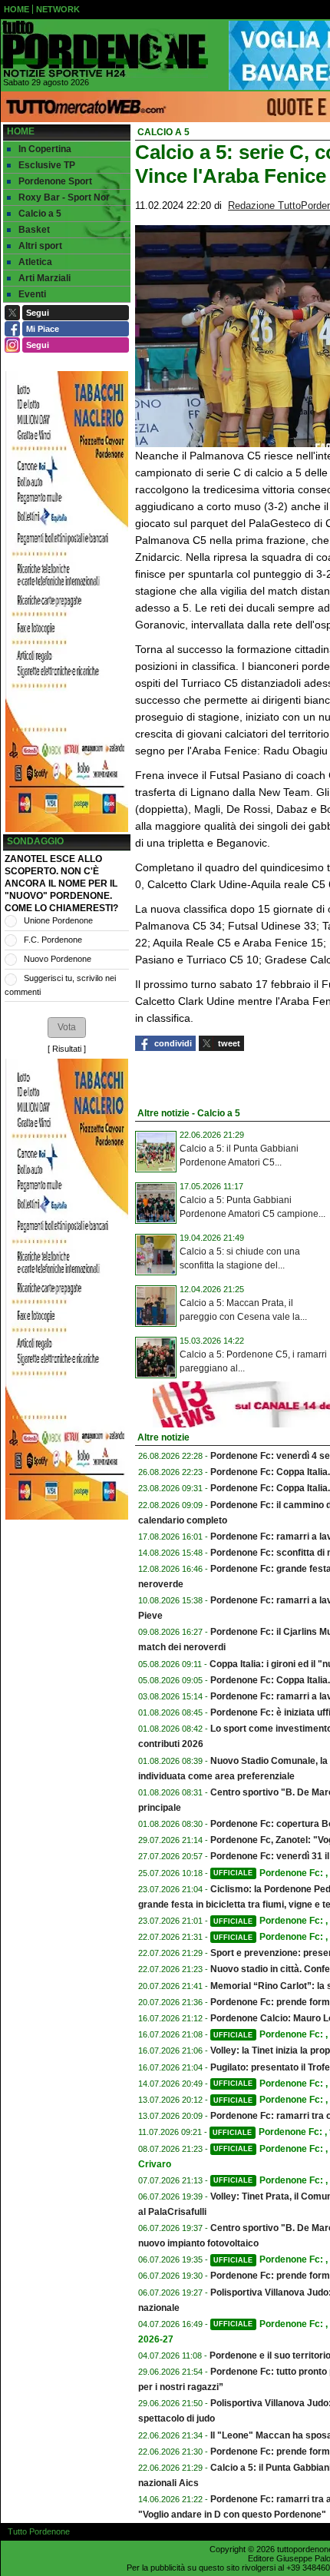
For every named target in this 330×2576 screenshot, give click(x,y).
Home (21, 131)
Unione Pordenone (58, 920)
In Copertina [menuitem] (45, 149)
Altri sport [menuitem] (40, 246)
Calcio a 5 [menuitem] (40, 214)
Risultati (67, 1049)
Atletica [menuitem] (35, 262)
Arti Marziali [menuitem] (45, 278)
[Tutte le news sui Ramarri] (104, 49)
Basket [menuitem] (34, 230)
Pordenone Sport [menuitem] (55, 181)
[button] (67, 1027)
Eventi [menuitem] (32, 294)
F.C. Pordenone (53, 940)
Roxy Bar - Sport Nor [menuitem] (64, 197)
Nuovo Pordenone (58, 959)
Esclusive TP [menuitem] (47, 165)
